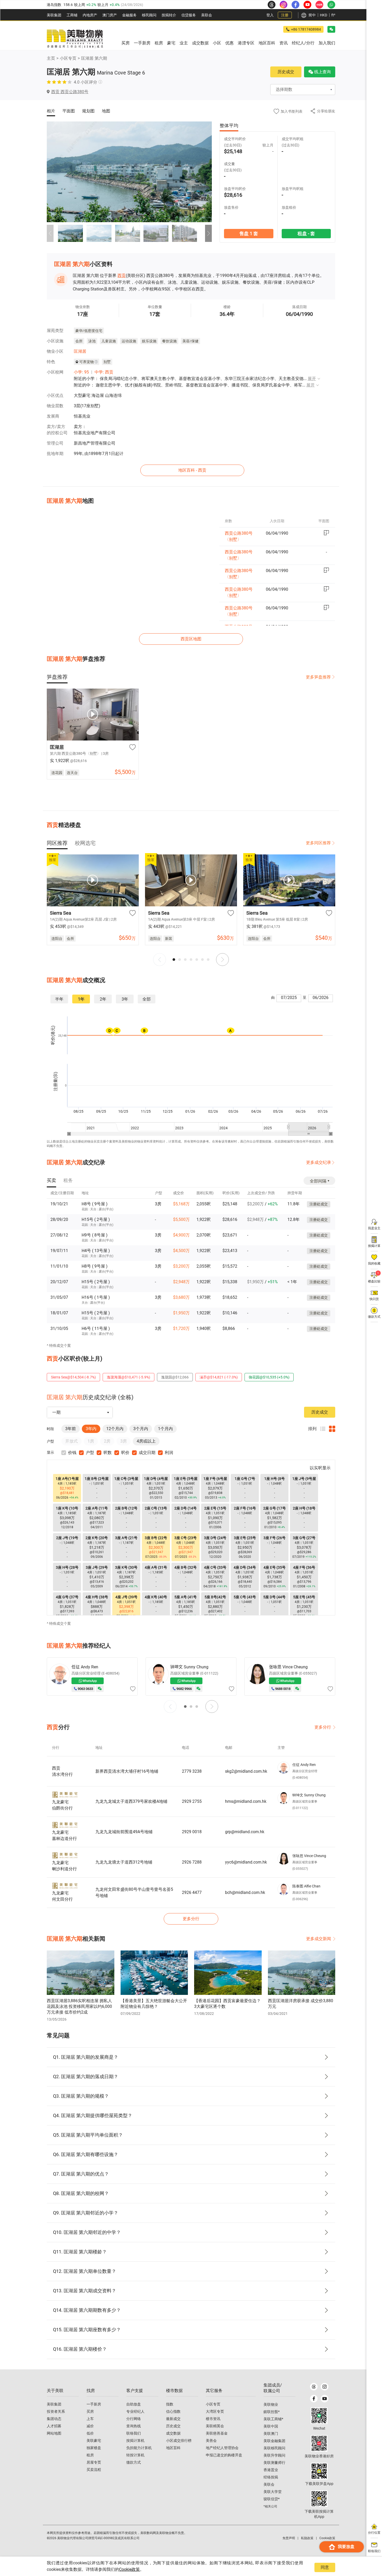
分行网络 (134, 2419)
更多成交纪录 (319, 1162)
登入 (270, 15)
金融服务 (129, 15)
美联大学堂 (273, 2492)
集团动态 (54, 2419)
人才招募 (54, 2426)
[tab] (57, 677)
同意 (325, 2567)
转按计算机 (135, 2455)
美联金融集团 (274, 2441)
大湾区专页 (215, 2411)
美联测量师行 (274, 2463)
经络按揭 (271, 2477)
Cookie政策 (129, 2569)
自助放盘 (134, 2404)
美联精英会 (215, 2426)
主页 (51, 58)
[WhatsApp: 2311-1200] (331, 5)
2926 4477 (192, 1892)
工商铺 (72, 15)
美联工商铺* (273, 2419)
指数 (170, 2404)
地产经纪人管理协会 (222, 2448)
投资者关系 (56, 2411)
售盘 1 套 (249, 233)
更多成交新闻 (319, 1939)
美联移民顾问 (274, 2448)
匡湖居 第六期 (94, 58)
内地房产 (90, 15)
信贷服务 (189, 15)
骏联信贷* (272, 2499)
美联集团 (54, 15)
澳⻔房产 (110, 15)
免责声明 (289, 2538)
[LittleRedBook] (319, 2443)
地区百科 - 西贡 (192, 470)
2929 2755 (192, 1801)
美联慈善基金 (217, 2433)
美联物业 (271, 2404)
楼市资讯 (213, 2419)
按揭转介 (169, 15)
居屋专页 (94, 2462)
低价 (90, 2433)
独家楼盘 (94, 2448)
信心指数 (173, 2411)
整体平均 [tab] (229, 125)
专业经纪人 (135, 2411)
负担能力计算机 (139, 2448)
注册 (285, 15)
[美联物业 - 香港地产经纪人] (75, 39)
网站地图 (54, 2433)
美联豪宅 (94, 2441)
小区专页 (68, 58)
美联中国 (271, 2426)
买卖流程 (94, 2470)
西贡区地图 (191, 639)
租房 (90, 2455)
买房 (90, 2411)
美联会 (207, 15)
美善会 (211, 2441)
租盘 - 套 (306, 233)
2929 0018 (192, 1832)
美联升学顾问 (274, 2455)
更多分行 (323, 1727)
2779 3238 (192, 1771)
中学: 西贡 (104, 372)
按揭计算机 (135, 2441)
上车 (90, 2419)
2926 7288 (192, 1862)
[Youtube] (324, 2399)
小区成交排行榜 (179, 2441)
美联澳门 (271, 2434)
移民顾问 (149, 15)
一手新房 (94, 2404)
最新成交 (173, 2419)
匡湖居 (80, 351)
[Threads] (314, 2387)
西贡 (122, 276)
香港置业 (271, 2470)
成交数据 (173, 2433)
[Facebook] (314, 2399)
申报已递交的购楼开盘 (224, 2455)
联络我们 (134, 2433)
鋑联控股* (272, 2412)
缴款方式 (134, 2462)
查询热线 (134, 2426)
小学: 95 (81, 372)
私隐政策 (307, 2538)
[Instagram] (324, 2387)
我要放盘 (346, 2547)
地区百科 (173, 2448)
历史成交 (286, 72)
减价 (90, 2426)
